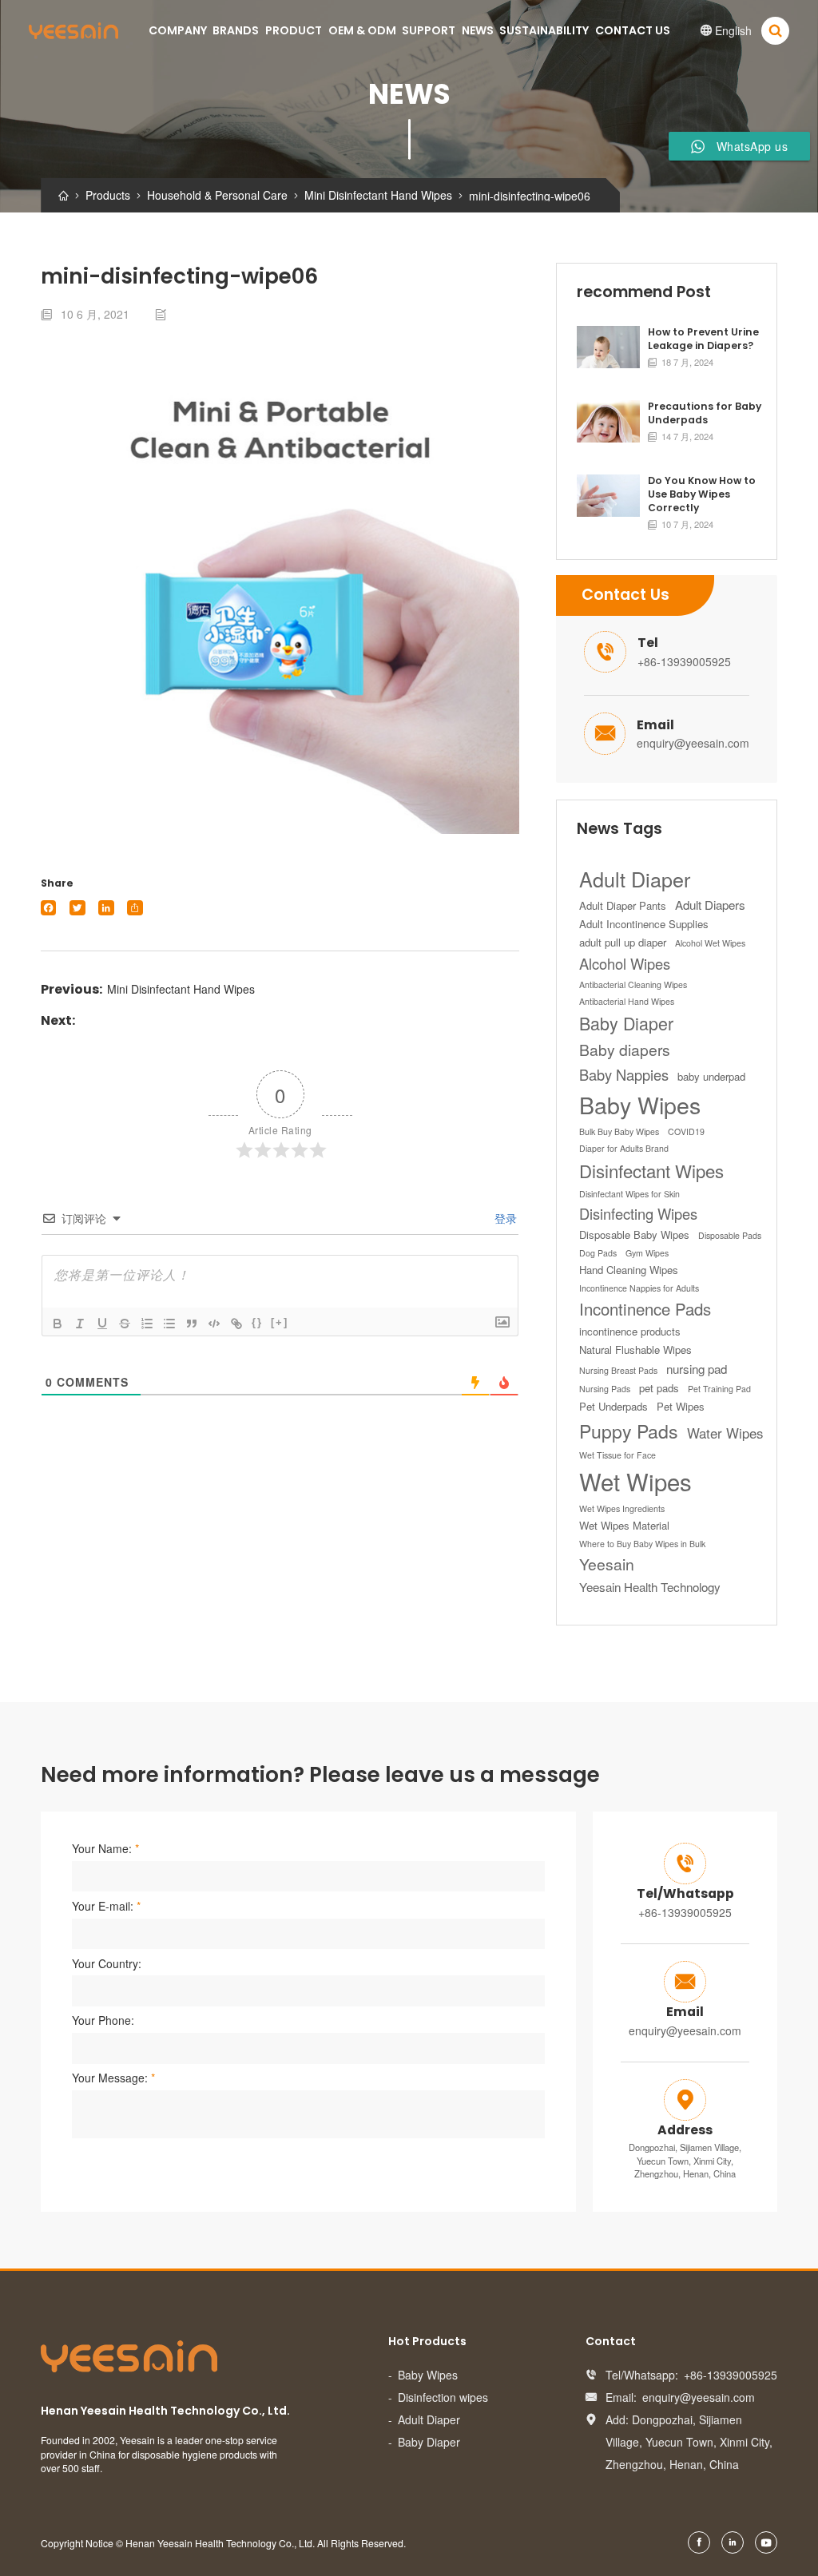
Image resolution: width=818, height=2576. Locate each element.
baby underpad (711, 1076)
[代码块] (214, 1324)
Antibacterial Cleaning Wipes (633, 984)
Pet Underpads (613, 1406)
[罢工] (125, 1324)
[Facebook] (48, 908)
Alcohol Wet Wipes (710, 943)
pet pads (659, 1388)
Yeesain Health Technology (650, 1587)
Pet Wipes (681, 1406)
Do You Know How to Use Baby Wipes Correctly (702, 494)
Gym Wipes (647, 1253)
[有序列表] (147, 1324)
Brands (236, 30)
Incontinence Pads (645, 1309)
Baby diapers (625, 1050)
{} (257, 1322)
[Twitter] (77, 908)
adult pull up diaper (623, 942)
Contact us (633, 30)
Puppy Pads (629, 1431)
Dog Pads (598, 1253)
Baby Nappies (624, 1074)
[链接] (236, 1324)
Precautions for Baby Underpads (705, 413)
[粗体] (58, 1324)
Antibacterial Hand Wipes (627, 1001)
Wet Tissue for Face (617, 1455)
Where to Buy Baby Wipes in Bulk (642, 1544)
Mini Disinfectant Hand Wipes (181, 989)
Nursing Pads (605, 1389)
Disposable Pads (730, 1235)
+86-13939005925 (684, 661)
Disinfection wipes (443, 2397)
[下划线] (102, 1324)
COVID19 (686, 1131)
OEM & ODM (362, 30)
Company (178, 30)
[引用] (192, 1324)
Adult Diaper (635, 879)
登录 (504, 1218)
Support (429, 30)
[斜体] (80, 1324)
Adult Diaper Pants (623, 905)
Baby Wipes (640, 1104)
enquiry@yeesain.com (693, 743)
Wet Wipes (635, 1481)
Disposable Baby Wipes (634, 1234)
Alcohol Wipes (625, 963)
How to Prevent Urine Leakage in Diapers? (703, 339)
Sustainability (544, 30)
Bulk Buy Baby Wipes (619, 1131)
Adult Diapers (710, 905)
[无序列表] (169, 1324)
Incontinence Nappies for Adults (639, 1288)
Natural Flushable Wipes (635, 1350)
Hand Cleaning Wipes (629, 1270)
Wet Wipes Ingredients (622, 1508)
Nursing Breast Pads (618, 1370)
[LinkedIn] (106, 908)
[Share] (135, 908)
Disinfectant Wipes (651, 1170)
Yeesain (607, 1564)
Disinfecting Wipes (638, 1213)
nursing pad (697, 1369)
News (478, 30)
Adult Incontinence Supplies (644, 924)
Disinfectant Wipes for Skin (629, 1194)
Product (294, 30)
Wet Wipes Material (624, 1525)
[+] (280, 1322)
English (726, 30)
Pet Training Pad (719, 1389)
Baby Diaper (626, 1023)
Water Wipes (725, 1433)
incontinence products (630, 1331)
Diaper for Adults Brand (624, 1148)
